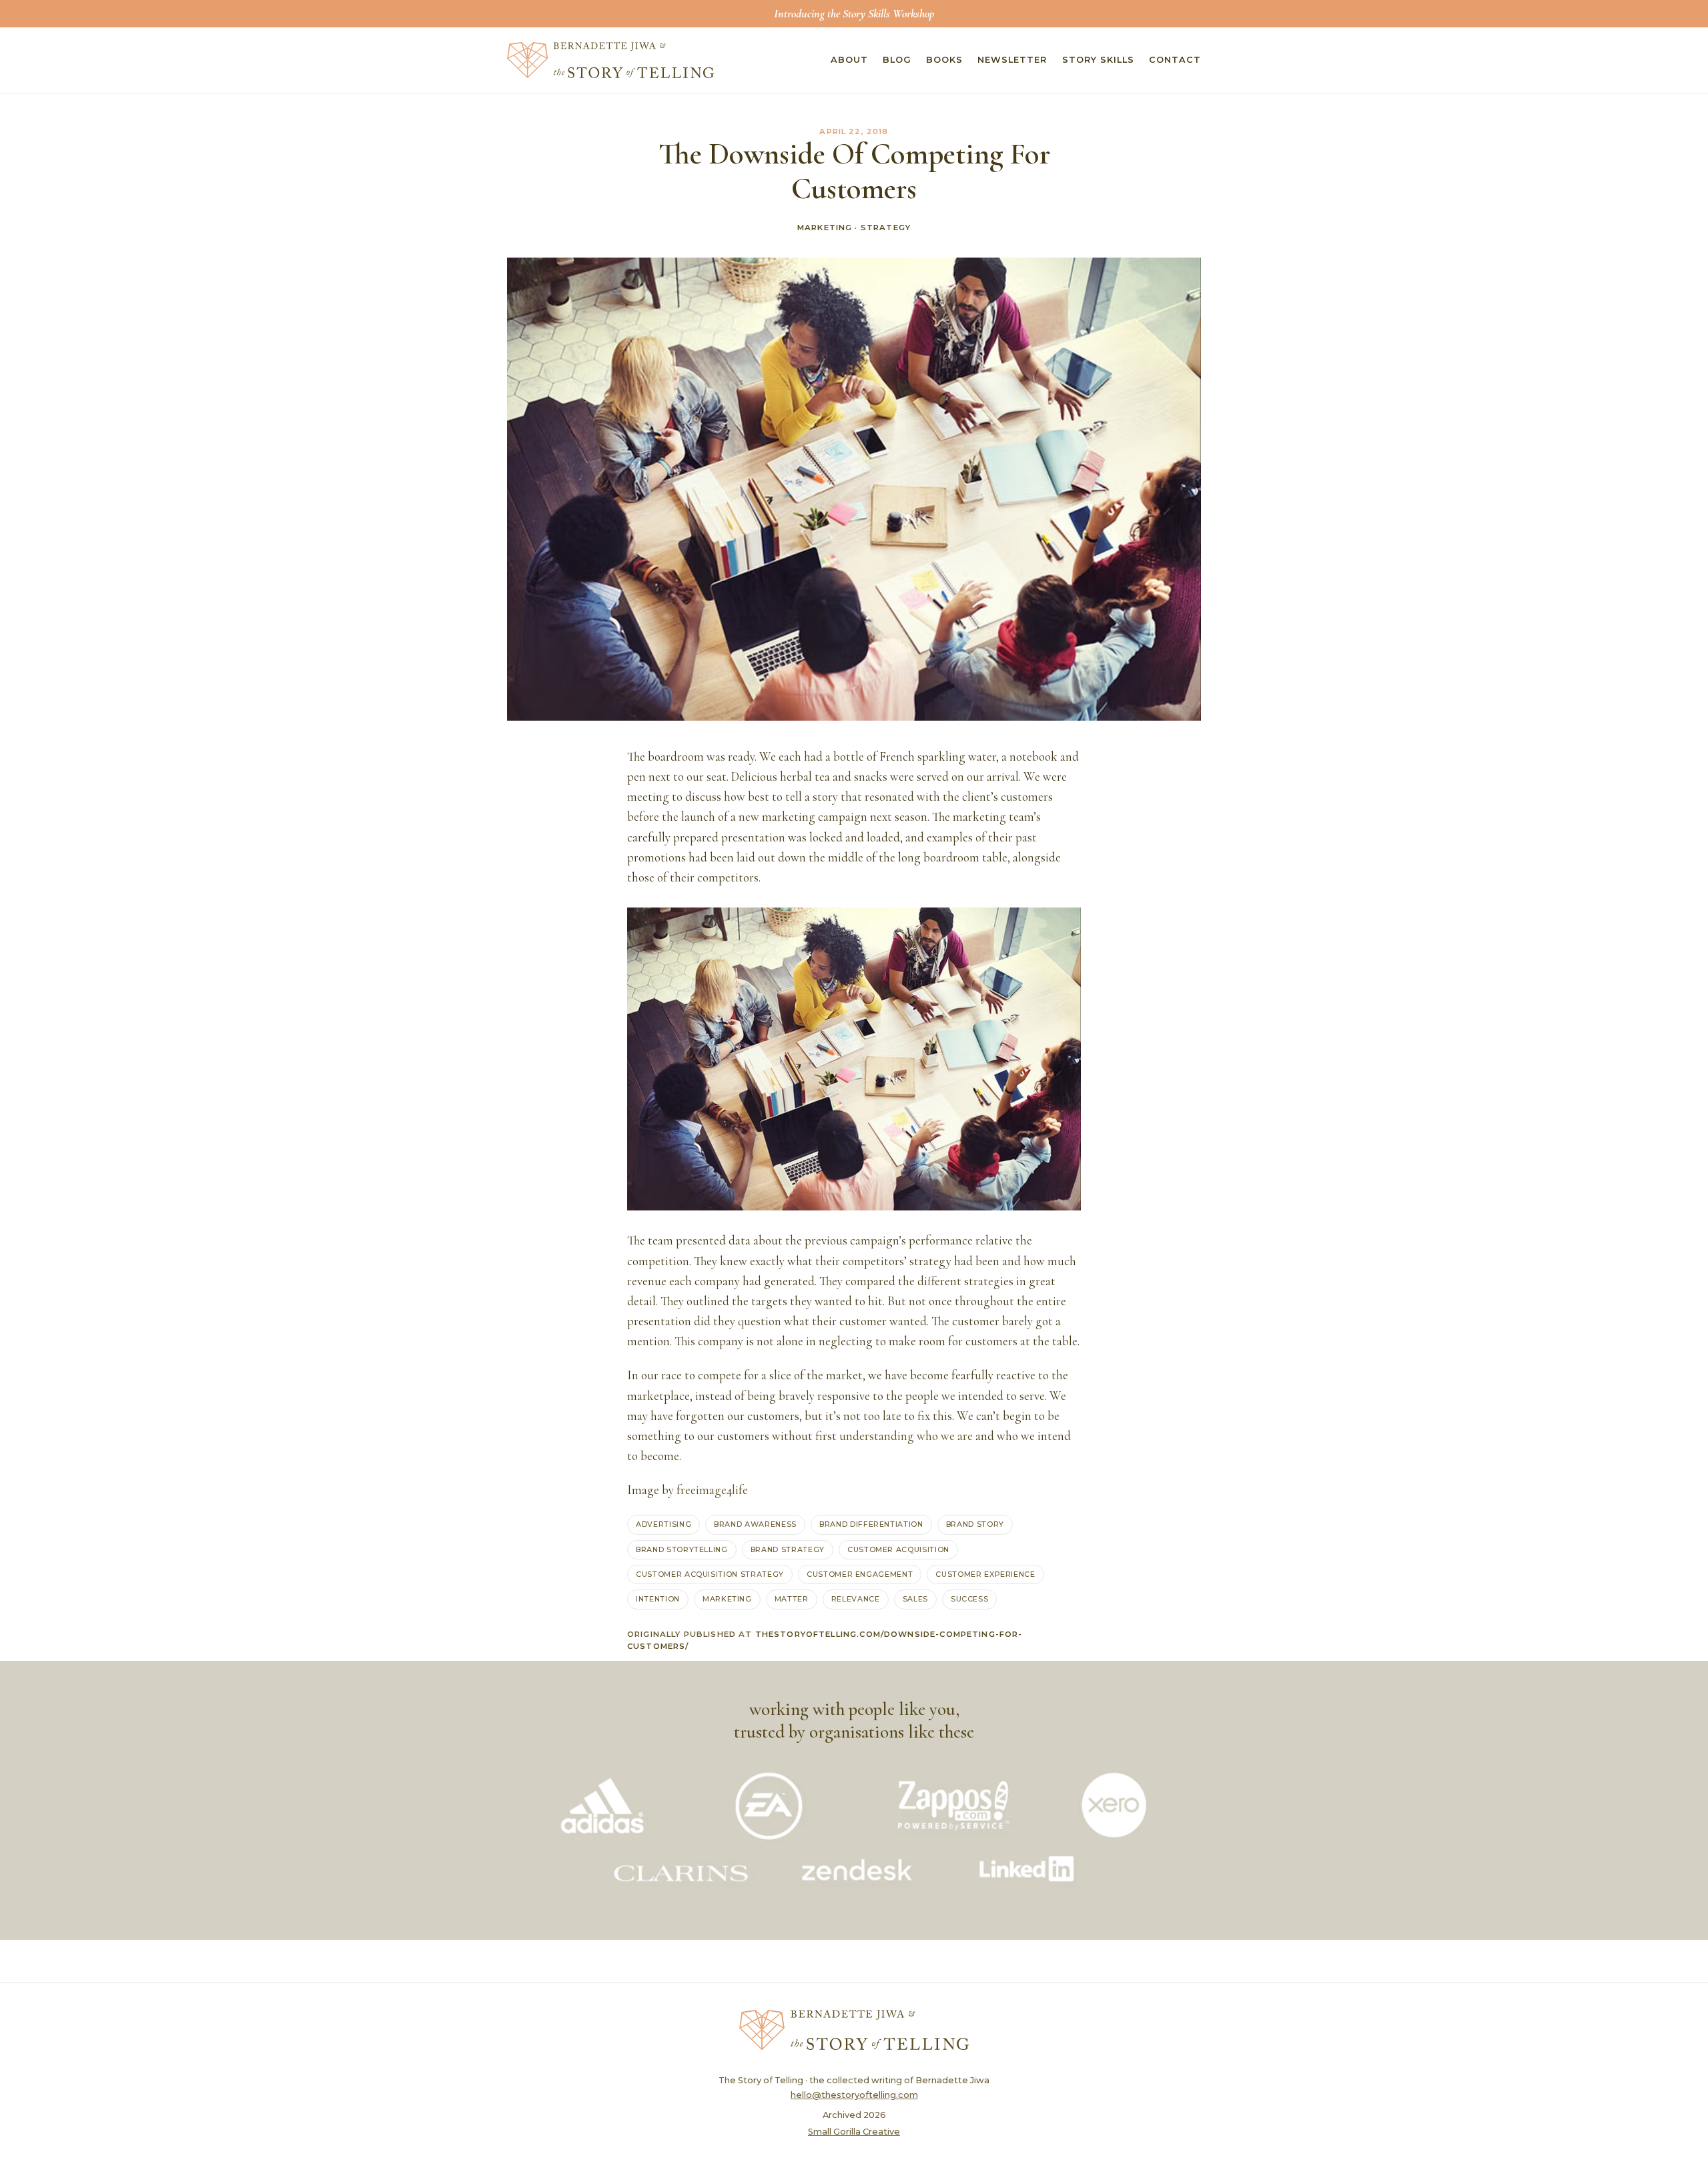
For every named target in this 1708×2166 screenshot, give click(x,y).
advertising (664, 1524)
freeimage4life (712, 1490)
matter (792, 1599)
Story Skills (1098, 60)
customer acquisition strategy (710, 1574)
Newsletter (1012, 60)
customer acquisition (898, 1549)
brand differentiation (871, 1524)
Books (944, 60)
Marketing (825, 228)
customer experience (985, 1574)
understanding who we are (906, 1436)
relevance (856, 1599)
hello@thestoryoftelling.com (854, 2095)
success (970, 1599)
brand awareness (755, 1524)
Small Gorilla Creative (854, 2132)
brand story (975, 1524)
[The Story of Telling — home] (610, 60)
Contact (1175, 60)
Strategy (886, 228)
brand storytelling (682, 1549)
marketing (727, 1599)
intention (658, 1599)
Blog (897, 60)
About (849, 60)
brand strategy (788, 1549)
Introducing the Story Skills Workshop (854, 13)
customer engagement (860, 1574)
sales (915, 1599)
